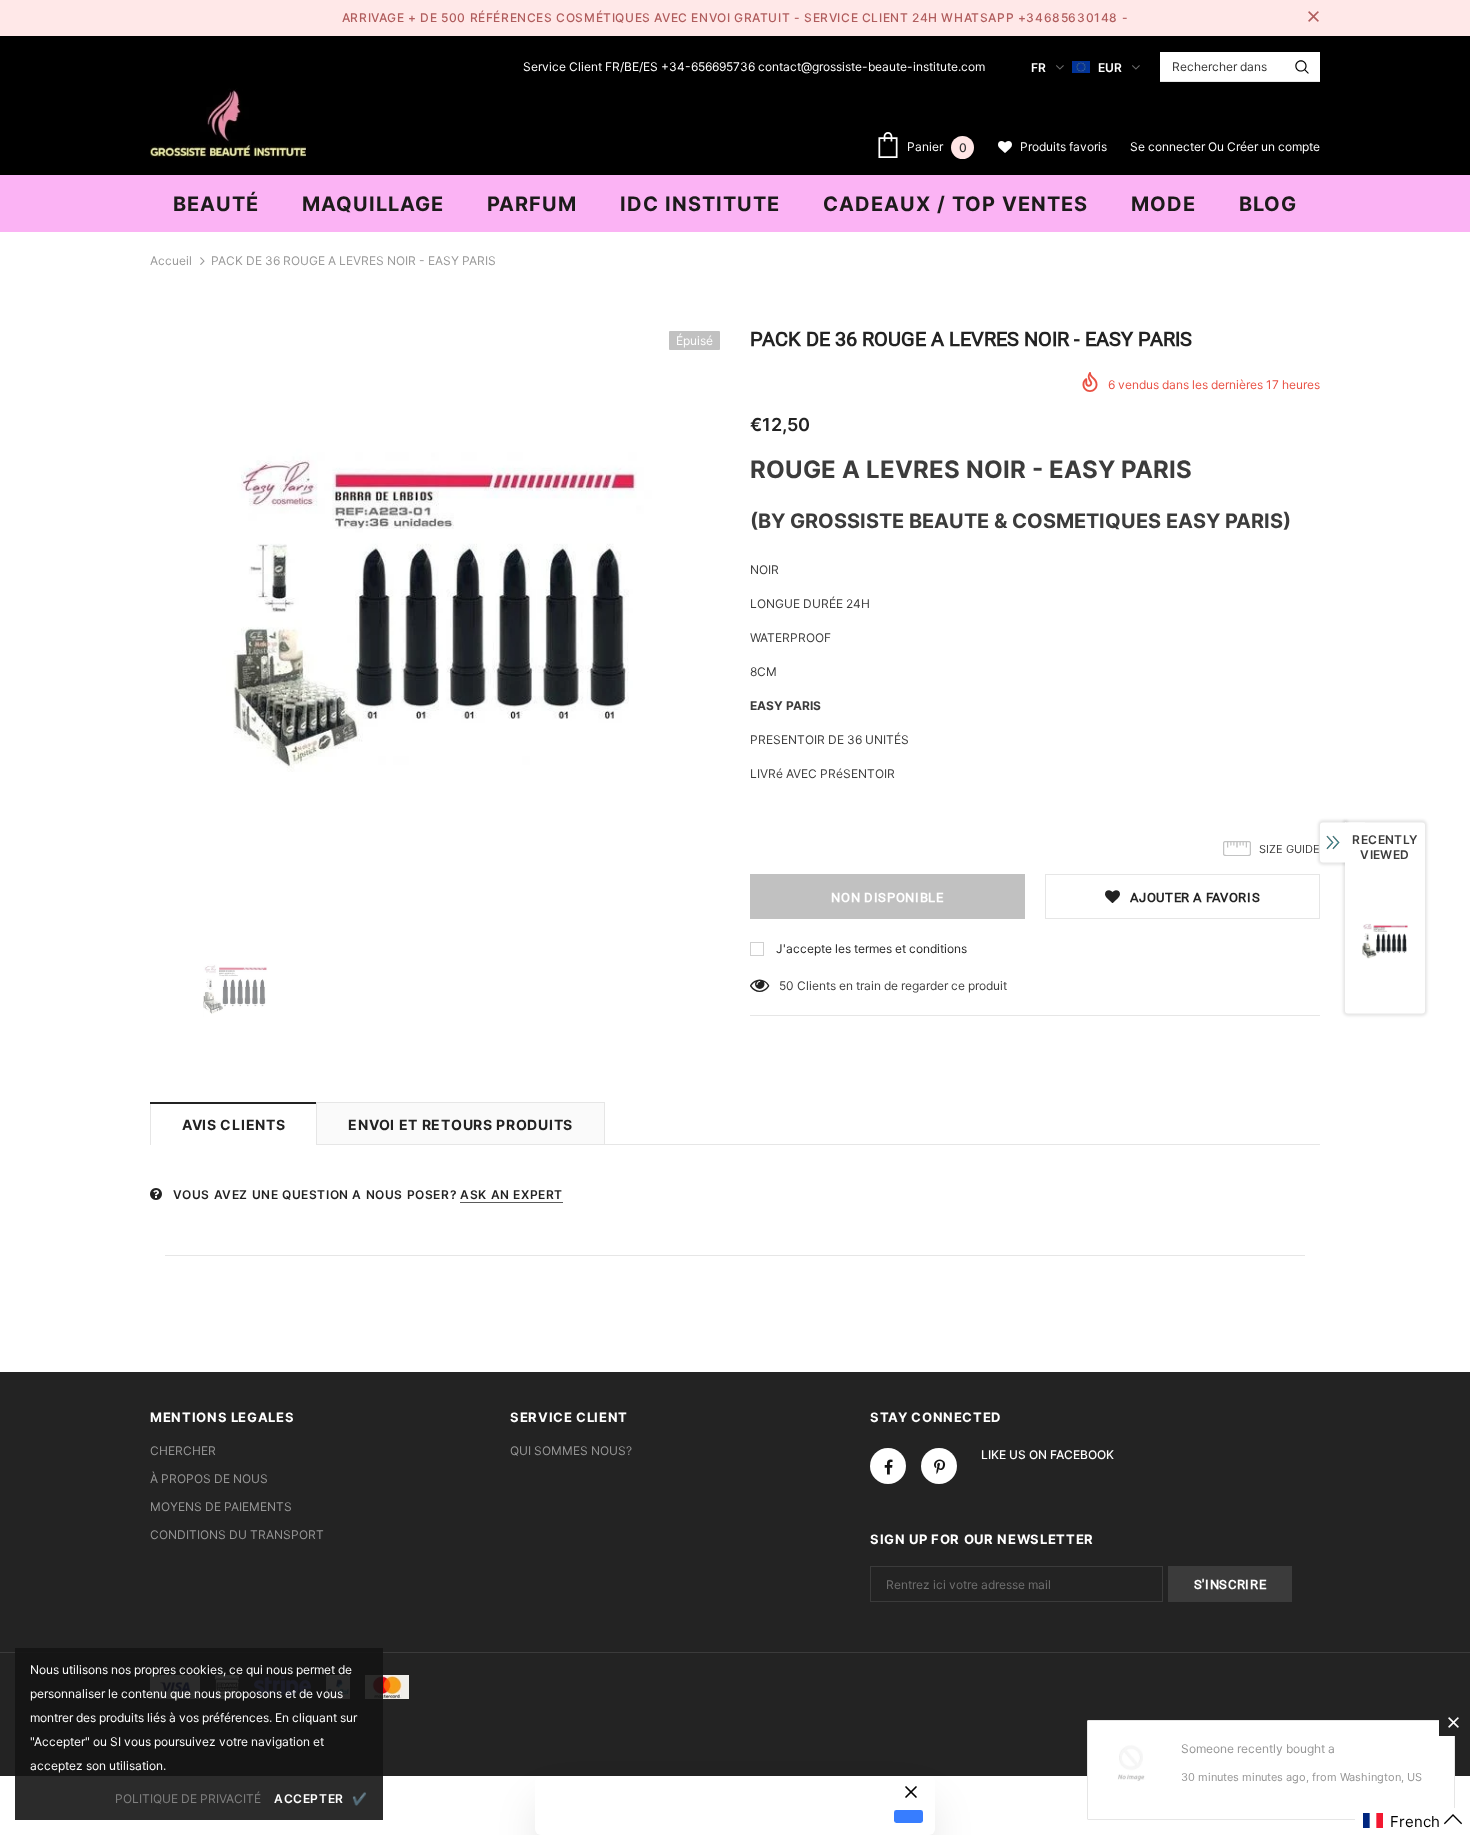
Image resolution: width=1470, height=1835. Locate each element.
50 (786, 985)
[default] (908, 1816)
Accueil (171, 260)
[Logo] (228, 121)
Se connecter (1169, 146)
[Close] (1453, 1722)
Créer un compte (1273, 146)
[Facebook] (888, 1466)
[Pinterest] (939, 1466)
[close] (1313, 18)
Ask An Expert (511, 1194)
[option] (435, 616)
